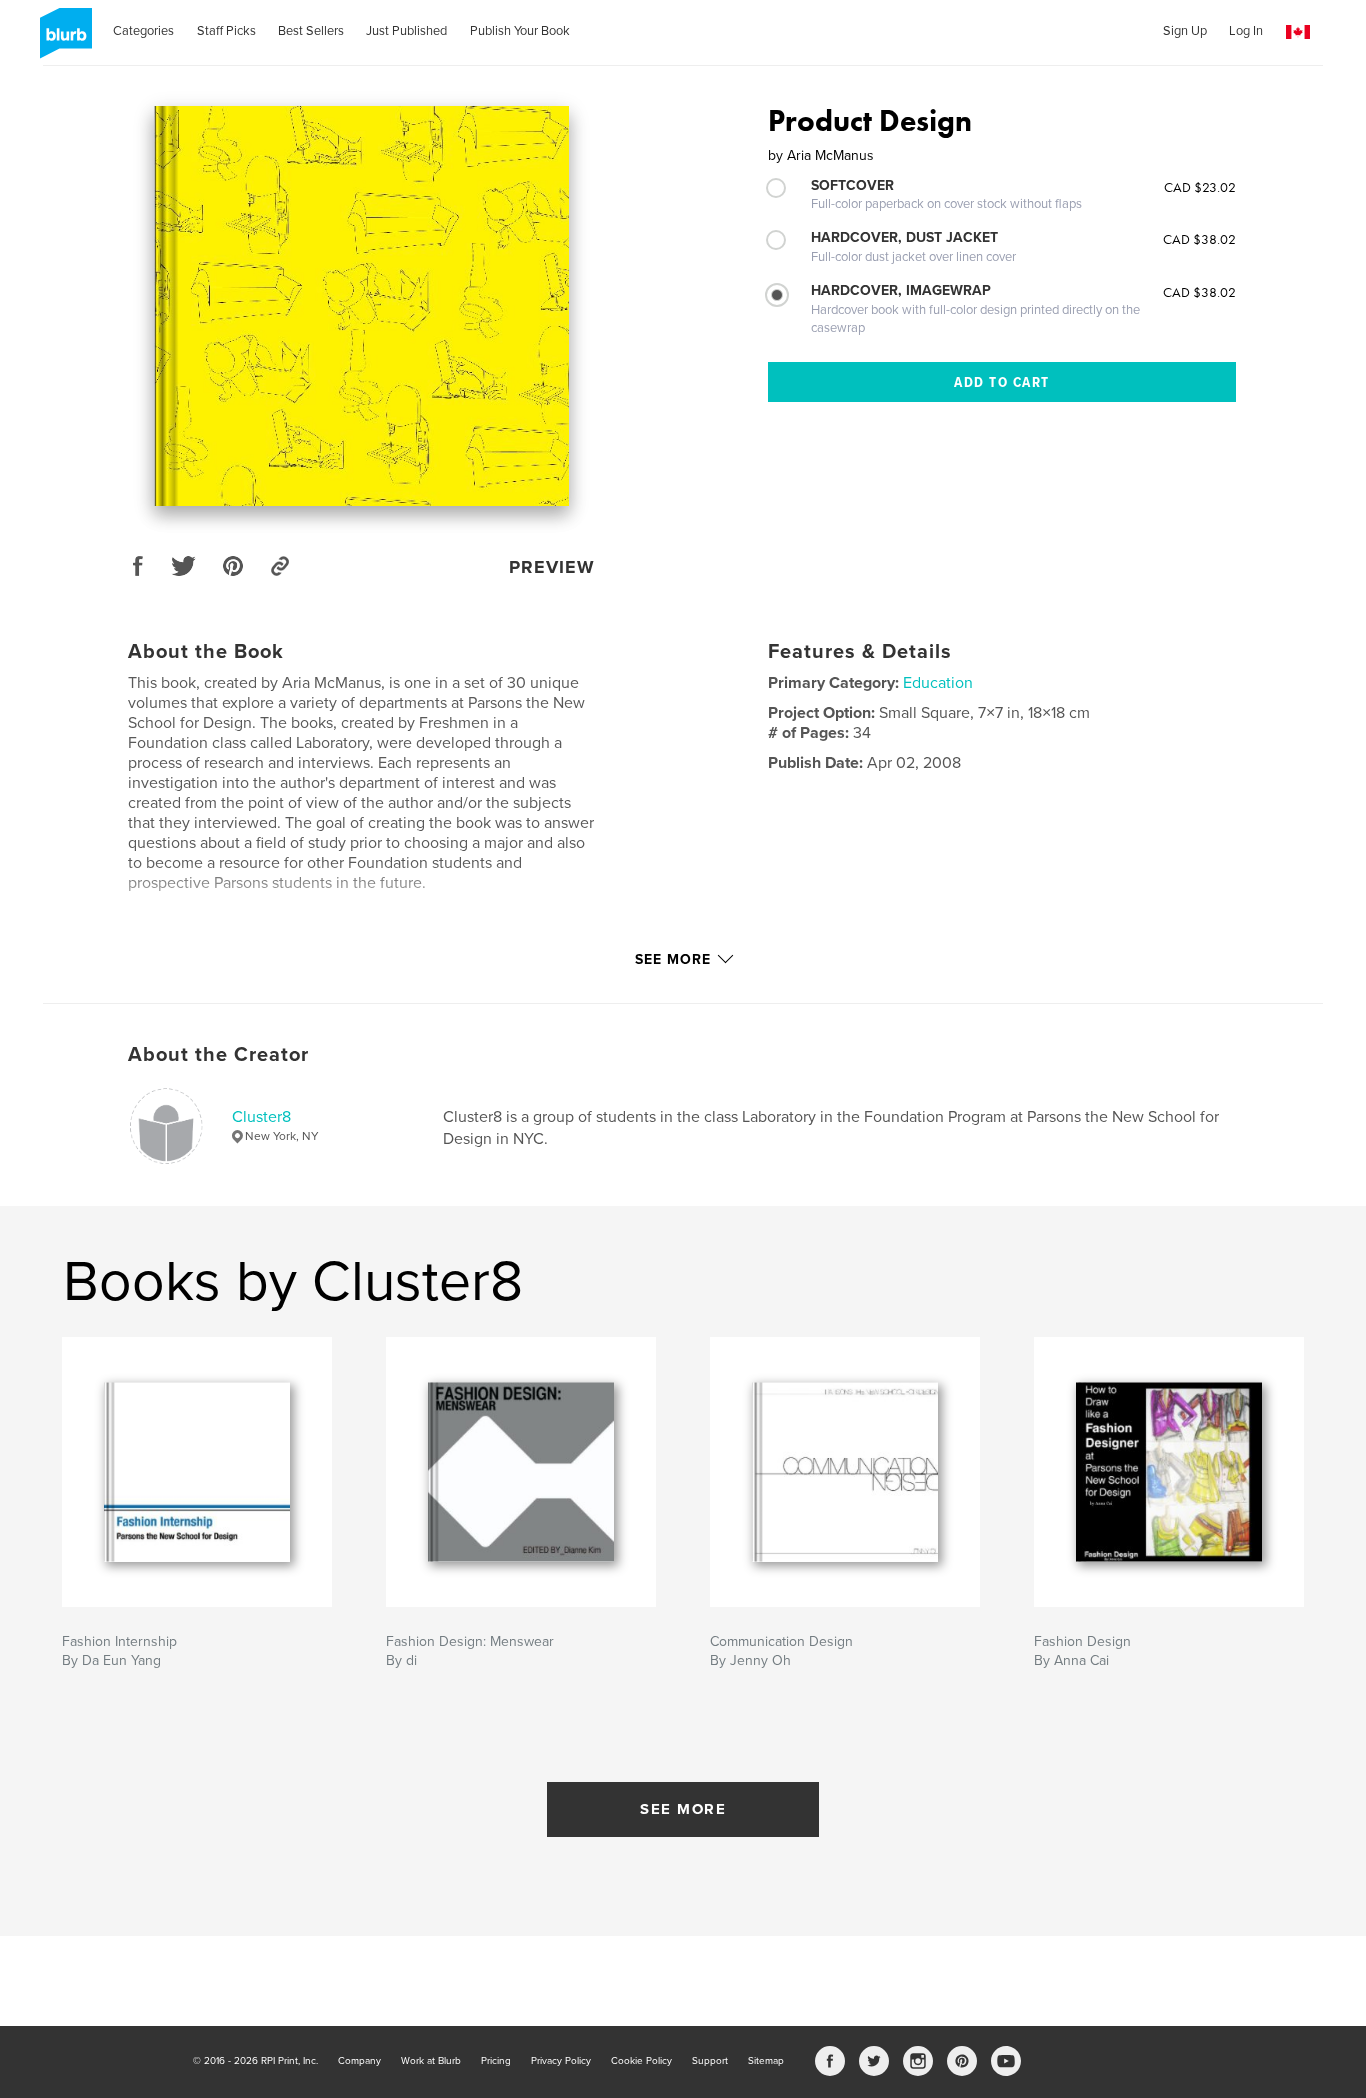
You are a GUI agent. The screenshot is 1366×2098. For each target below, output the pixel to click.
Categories (143, 31)
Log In (1246, 31)
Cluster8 (261, 1117)
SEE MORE (683, 1809)
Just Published (406, 31)
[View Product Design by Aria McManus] (362, 306)
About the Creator (218, 1055)
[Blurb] (62, 41)
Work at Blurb (431, 2061)
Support (710, 2061)
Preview (552, 567)
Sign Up (1185, 31)
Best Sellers (311, 31)
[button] (1298, 32)
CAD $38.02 (1199, 239)
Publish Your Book (520, 31)
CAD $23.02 (1200, 187)
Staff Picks (226, 31)
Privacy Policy (561, 2061)
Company (359, 2061)
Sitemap (766, 2061)
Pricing (496, 2061)
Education (938, 683)
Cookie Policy (641, 2061)
